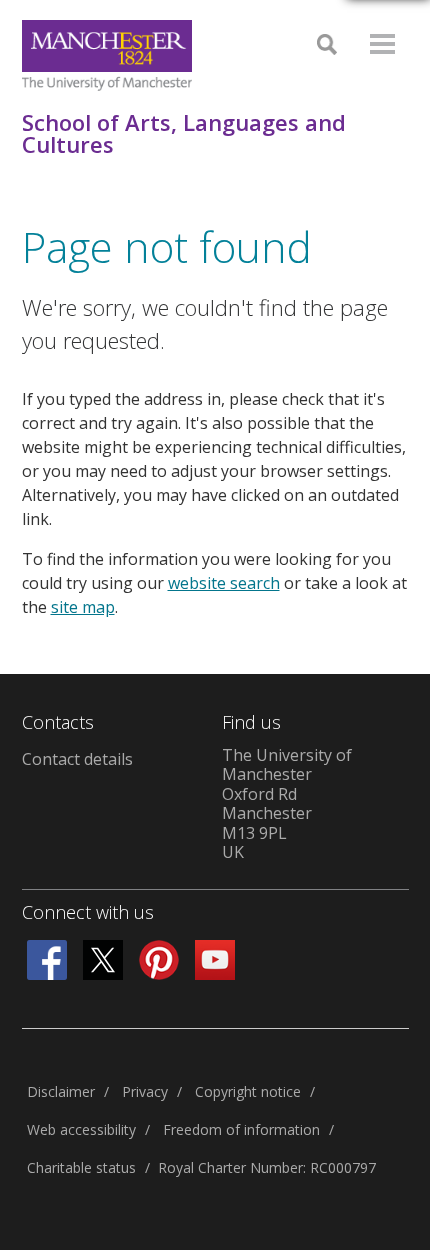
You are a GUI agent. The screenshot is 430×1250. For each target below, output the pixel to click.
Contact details (77, 759)
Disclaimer (61, 1091)
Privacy (145, 1091)
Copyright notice (248, 1091)
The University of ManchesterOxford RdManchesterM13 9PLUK (287, 804)
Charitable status (81, 1167)
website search (224, 583)
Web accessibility (81, 1129)
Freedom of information (241, 1129)
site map (83, 607)
